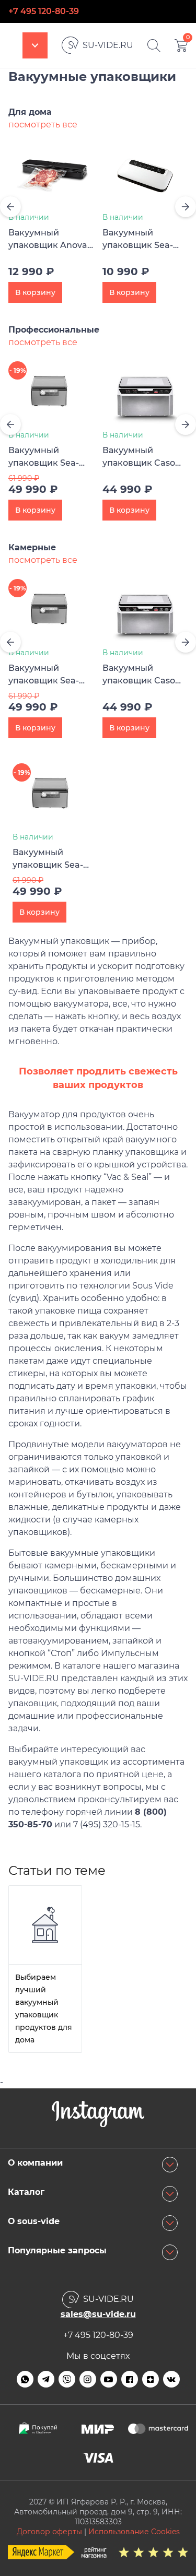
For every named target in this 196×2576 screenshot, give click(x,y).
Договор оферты (49, 2532)
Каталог (35, 45)
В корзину (35, 292)
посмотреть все (43, 125)
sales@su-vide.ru (98, 2314)
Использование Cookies (134, 2532)
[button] (10, 207)
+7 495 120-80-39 (44, 11)
